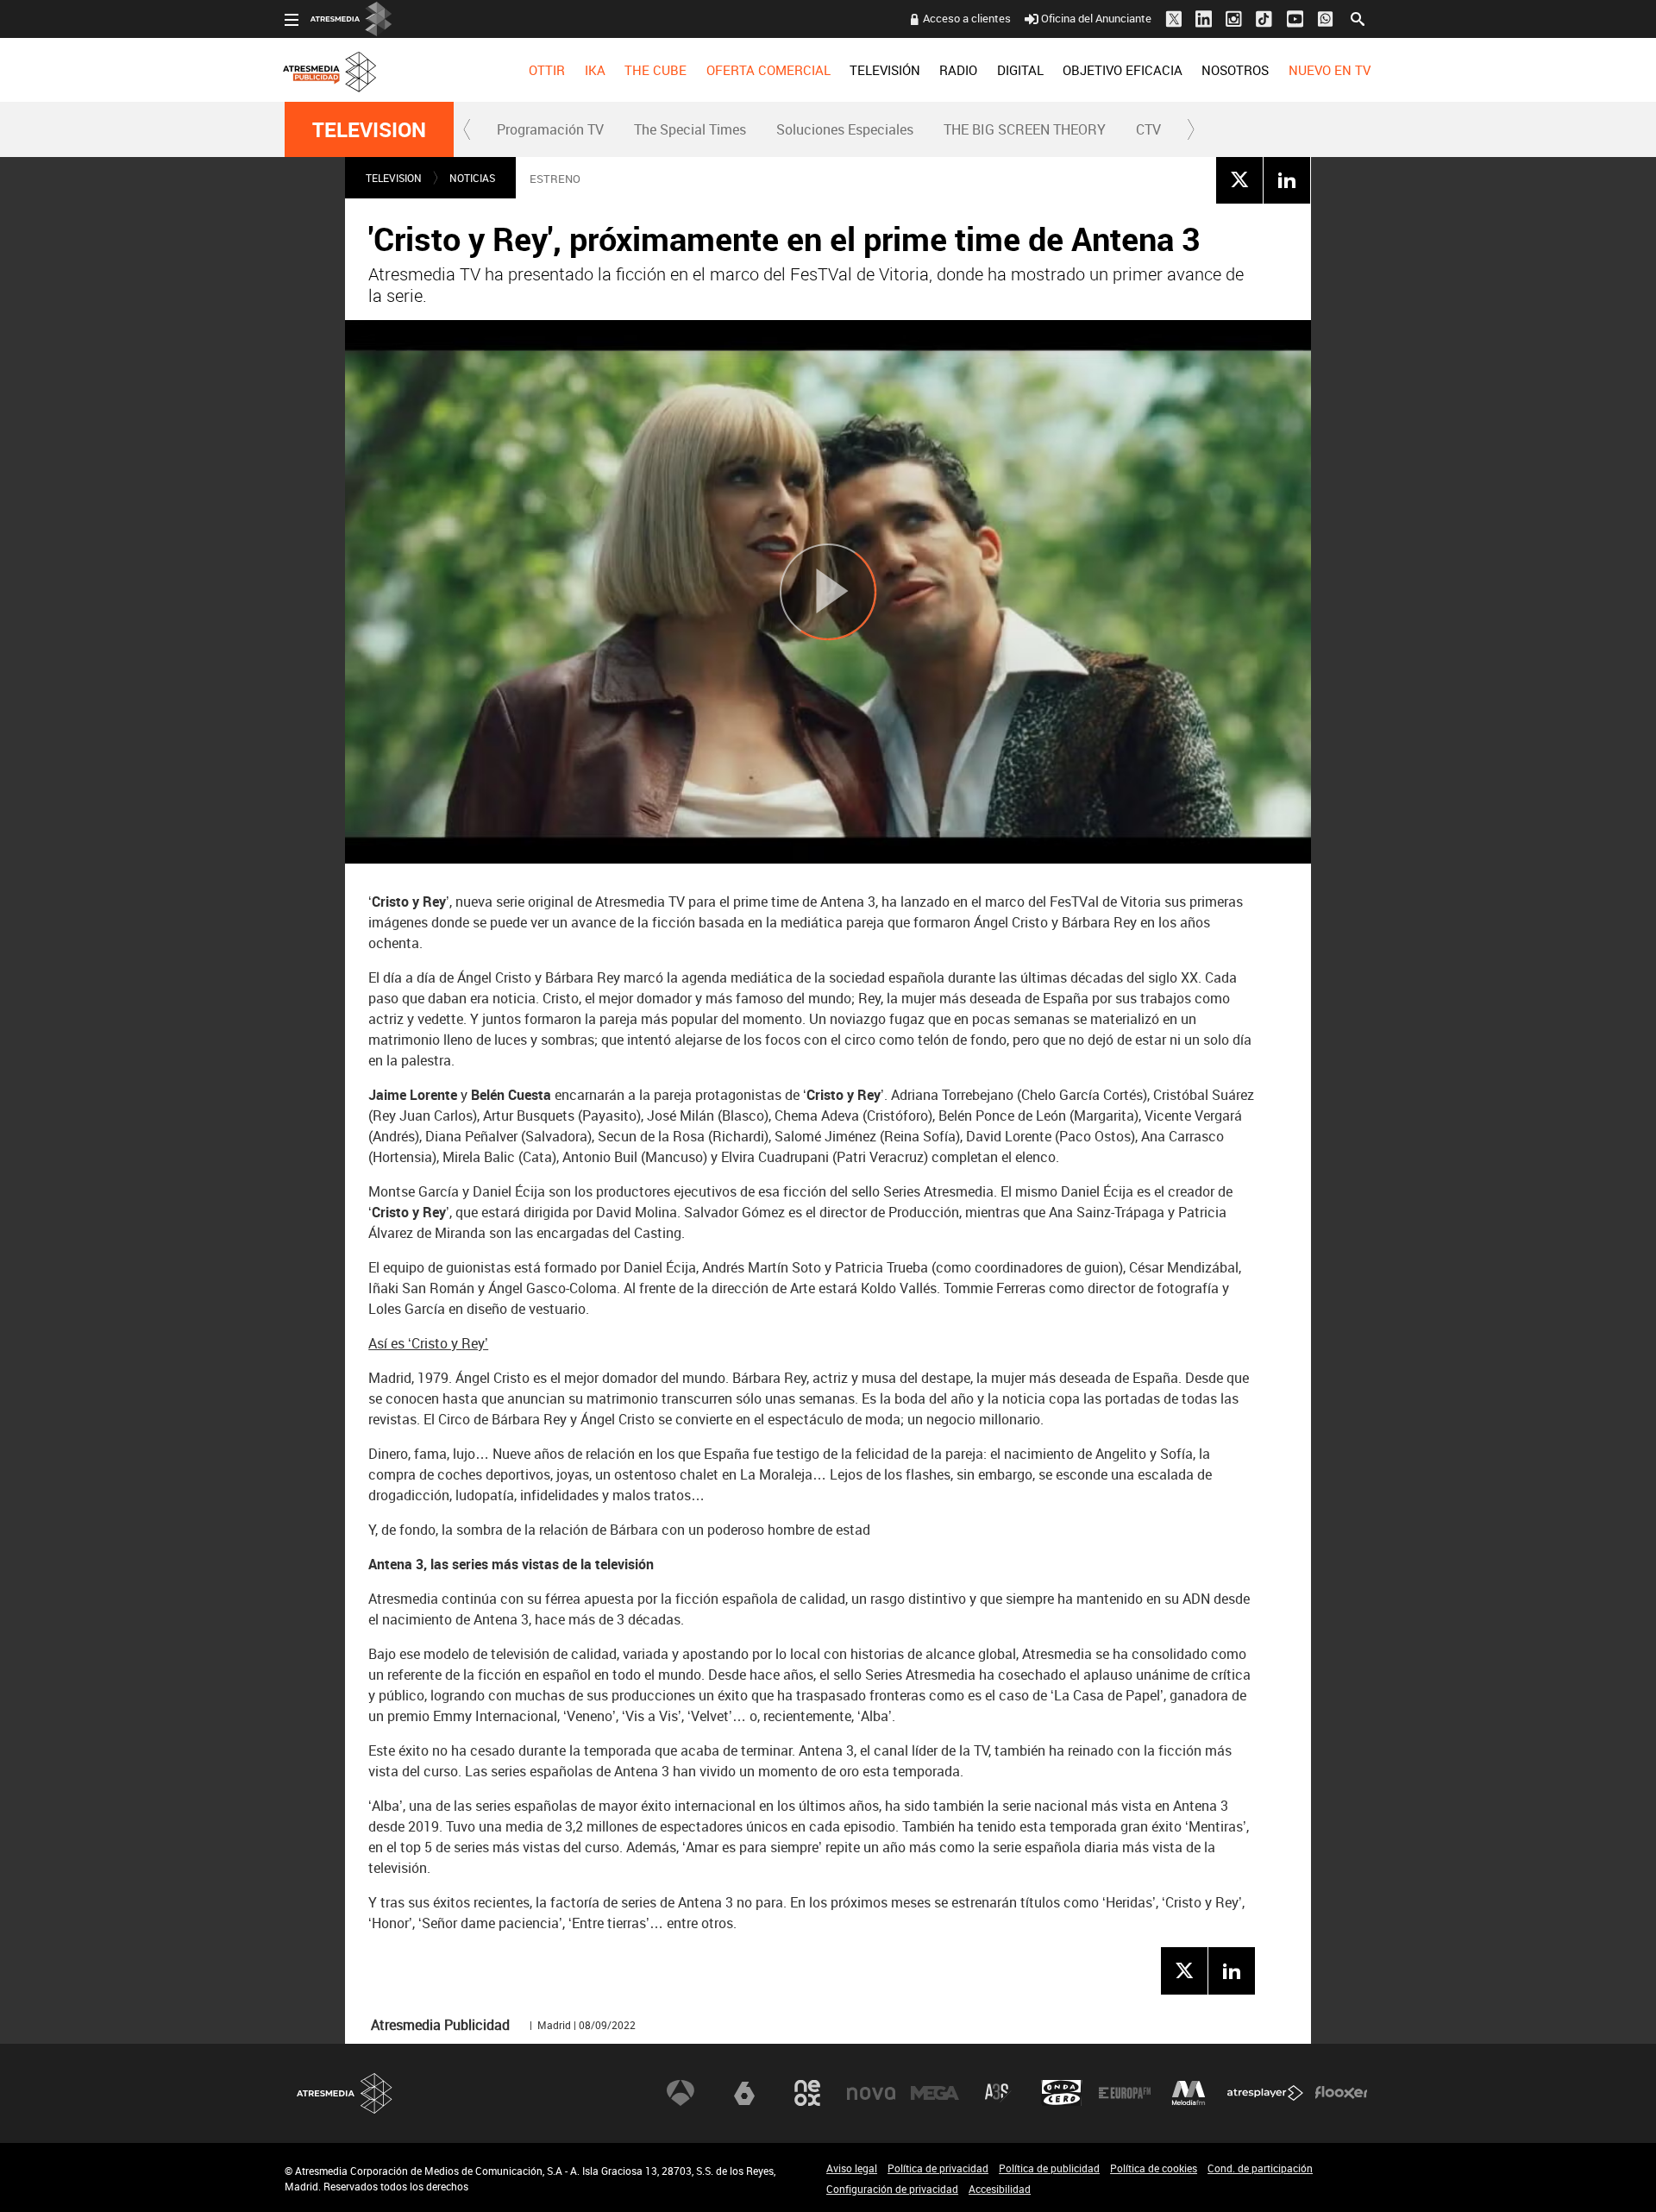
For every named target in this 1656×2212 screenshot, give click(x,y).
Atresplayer (1265, 2093)
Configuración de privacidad (892, 2189)
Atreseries (998, 2093)
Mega (935, 2093)
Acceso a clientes (967, 18)
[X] (1239, 179)
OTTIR (547, 70)
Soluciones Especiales (845, 129)
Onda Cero (1062, 2093)
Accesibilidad (1000, 2189)
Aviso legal (852, 2168)
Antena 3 (681, 2093)
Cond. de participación (1260, 2168)
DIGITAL (1020, 70)
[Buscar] (1358, 17)
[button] (467, 129)
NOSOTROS (1235, 70)
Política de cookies (1154, 2168)
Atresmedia (345, 2093)
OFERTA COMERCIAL (768, 70)
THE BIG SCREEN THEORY (1025, 129)
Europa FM (1125, 2093)
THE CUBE (655, 70)
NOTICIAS (472, 178)
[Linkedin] (1287, 179)
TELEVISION (369, 129)
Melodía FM (1189, 2093)
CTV (1148, 129)
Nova (871, 2093)
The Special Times (690, 129)
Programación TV (550, 129)
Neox (807, 2093)
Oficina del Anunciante (1096, 18)
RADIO (958, 70)
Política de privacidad (938, 2168)
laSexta (744, 2093)
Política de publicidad (1049, 2168)
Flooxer (1341, 2093)
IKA (595, 70)
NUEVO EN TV (1330, 70)
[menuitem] (547, 70)
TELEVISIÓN (885, 70)
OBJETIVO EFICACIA (1123, 70)
